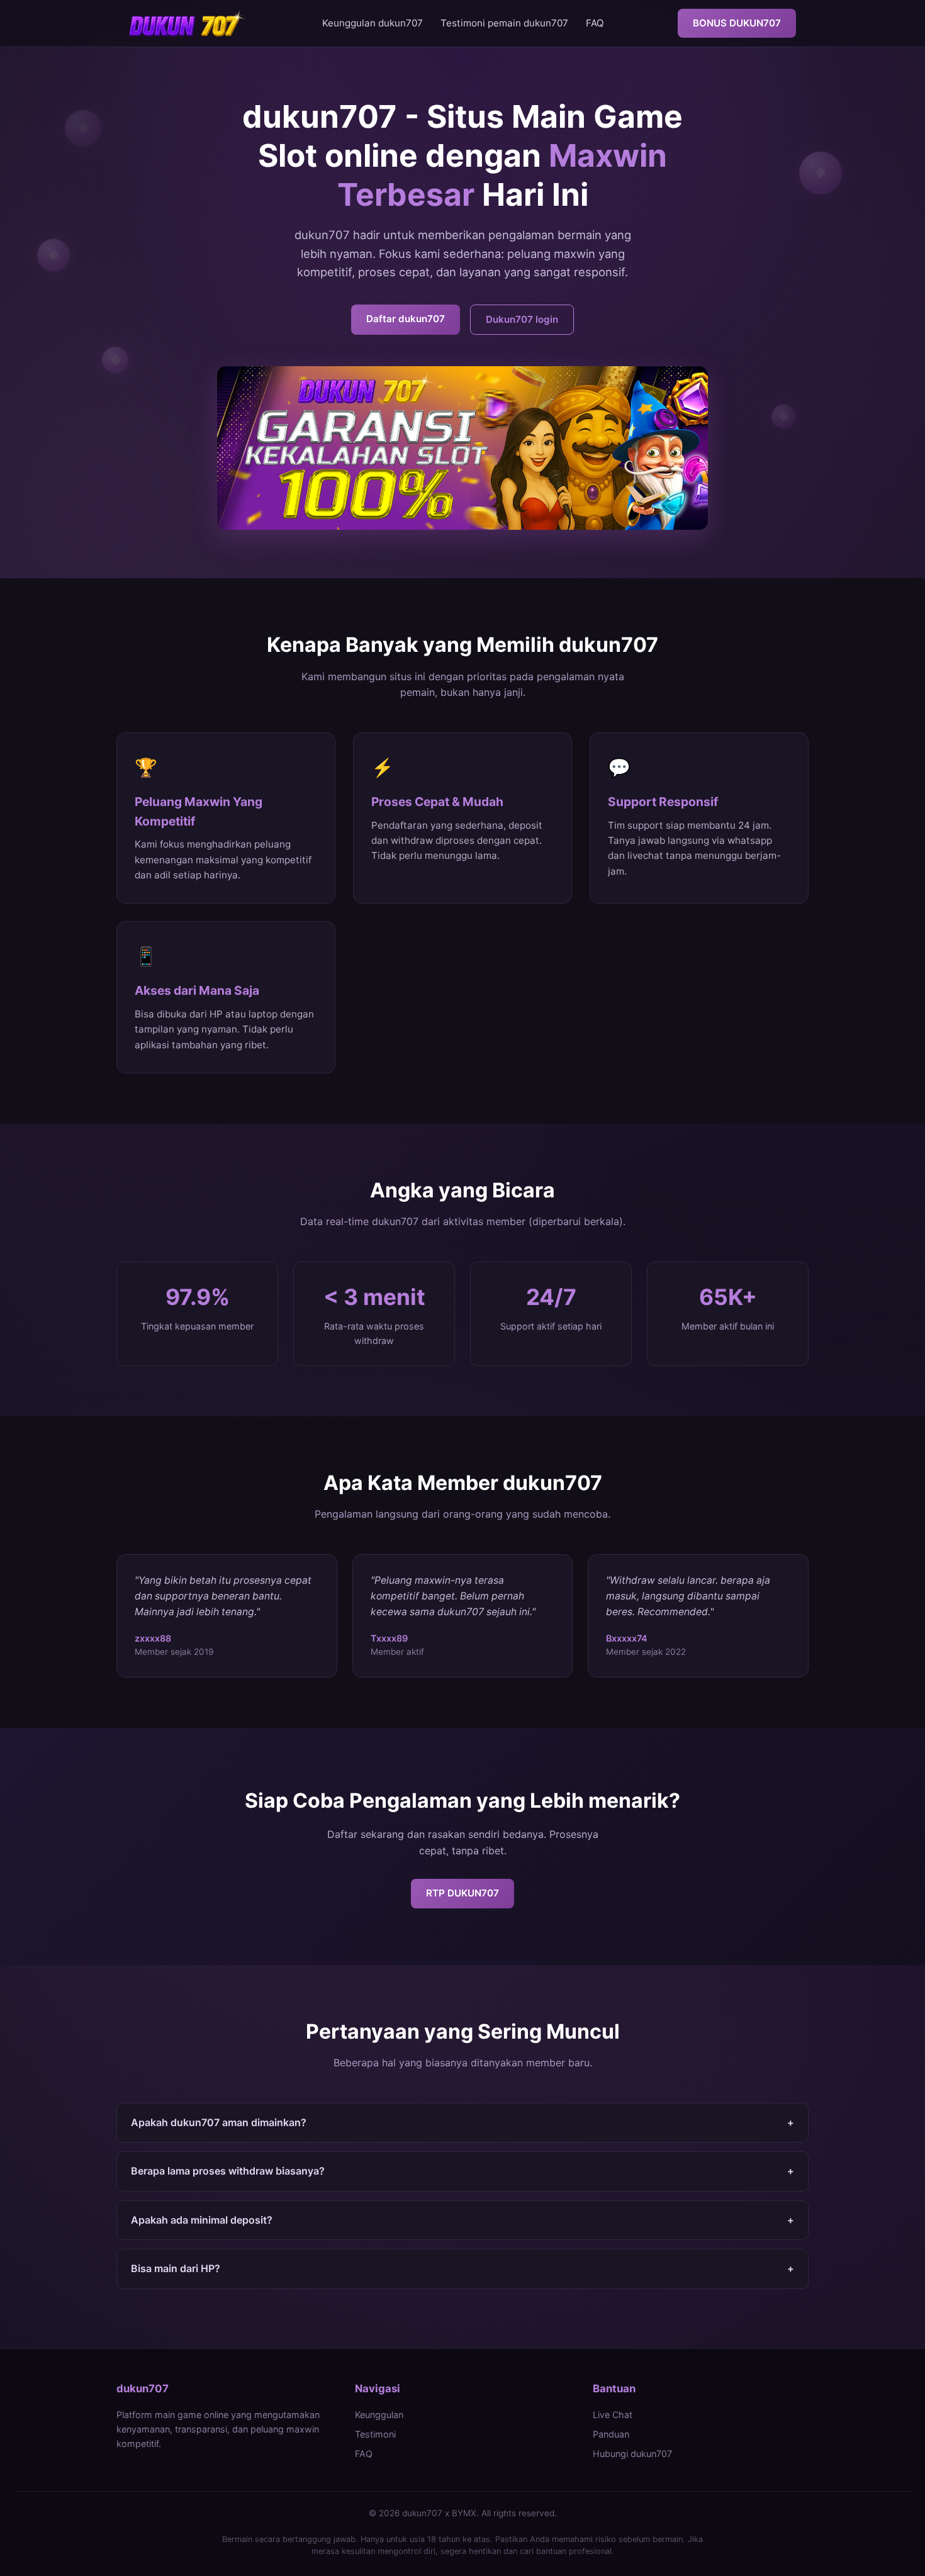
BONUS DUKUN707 (737, 23)
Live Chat (613, 2415)
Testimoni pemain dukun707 (504, 23)
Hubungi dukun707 (632, 2454)
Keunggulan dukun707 (373, 23)
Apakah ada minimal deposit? (462, 2220)
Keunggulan (379, 2415)
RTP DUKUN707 (462, 1893)
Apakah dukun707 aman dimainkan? (462, 2122)
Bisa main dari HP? (462, 2268)
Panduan (611, 2434)
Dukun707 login (522, 319)
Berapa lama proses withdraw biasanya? (462, 2171)
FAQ (595, 23)
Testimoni (375, 2434)
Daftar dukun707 (406, 319)
